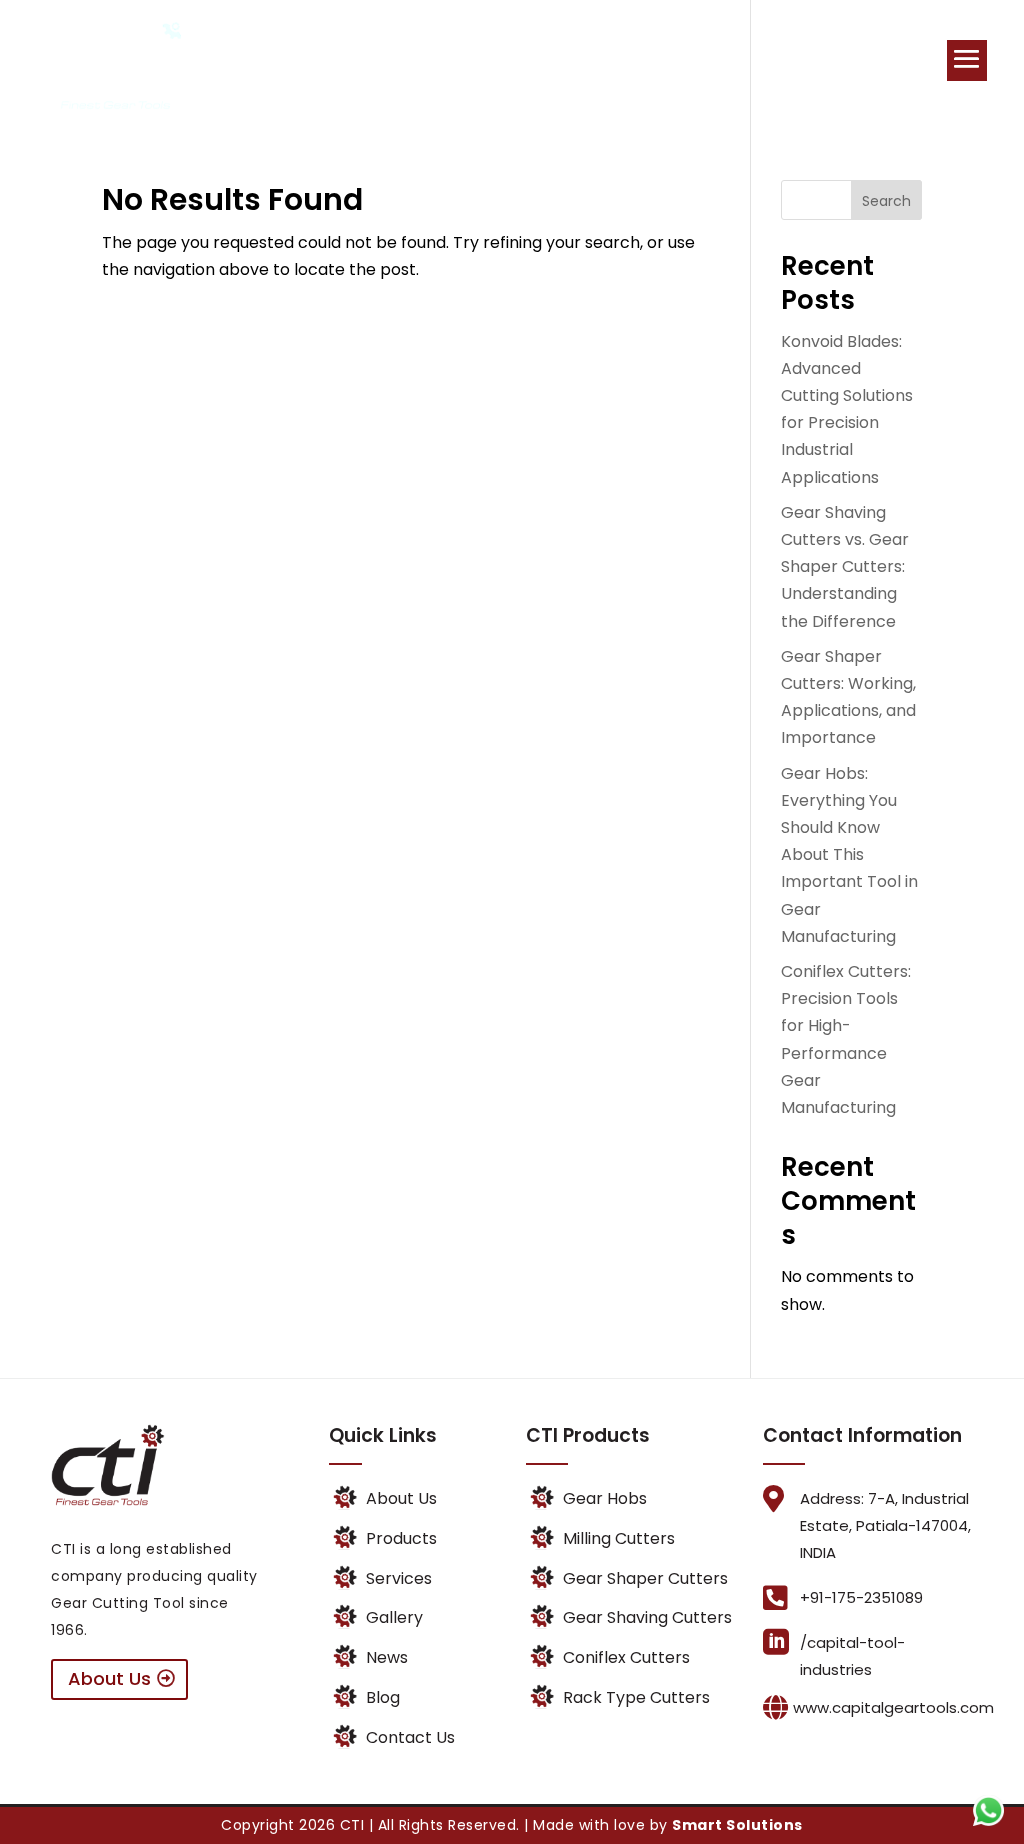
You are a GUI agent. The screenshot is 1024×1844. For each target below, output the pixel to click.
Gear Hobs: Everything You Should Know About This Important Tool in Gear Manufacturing (849, 855)
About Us (109, 1678)
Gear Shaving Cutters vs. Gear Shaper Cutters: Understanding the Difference (845, 567)
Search (886, 201)
